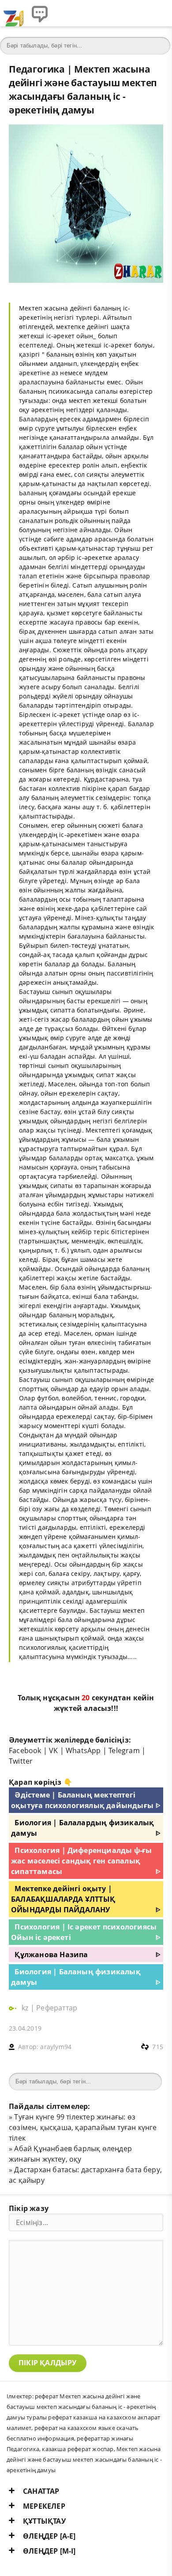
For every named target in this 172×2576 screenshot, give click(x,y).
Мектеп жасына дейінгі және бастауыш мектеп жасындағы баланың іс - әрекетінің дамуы (84, 2459)
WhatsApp (83, 1750)
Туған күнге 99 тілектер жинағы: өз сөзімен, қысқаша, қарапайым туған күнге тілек (83, 2127)
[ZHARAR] (13, 13)
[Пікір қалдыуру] (40, 13)
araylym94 (56, 2047)
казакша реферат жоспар (78, 2449)
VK (53, 1750)
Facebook (25, 1750)
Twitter (21, 1761)
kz (26, 2008)
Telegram (124, 1750)
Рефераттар (57, 2008)
